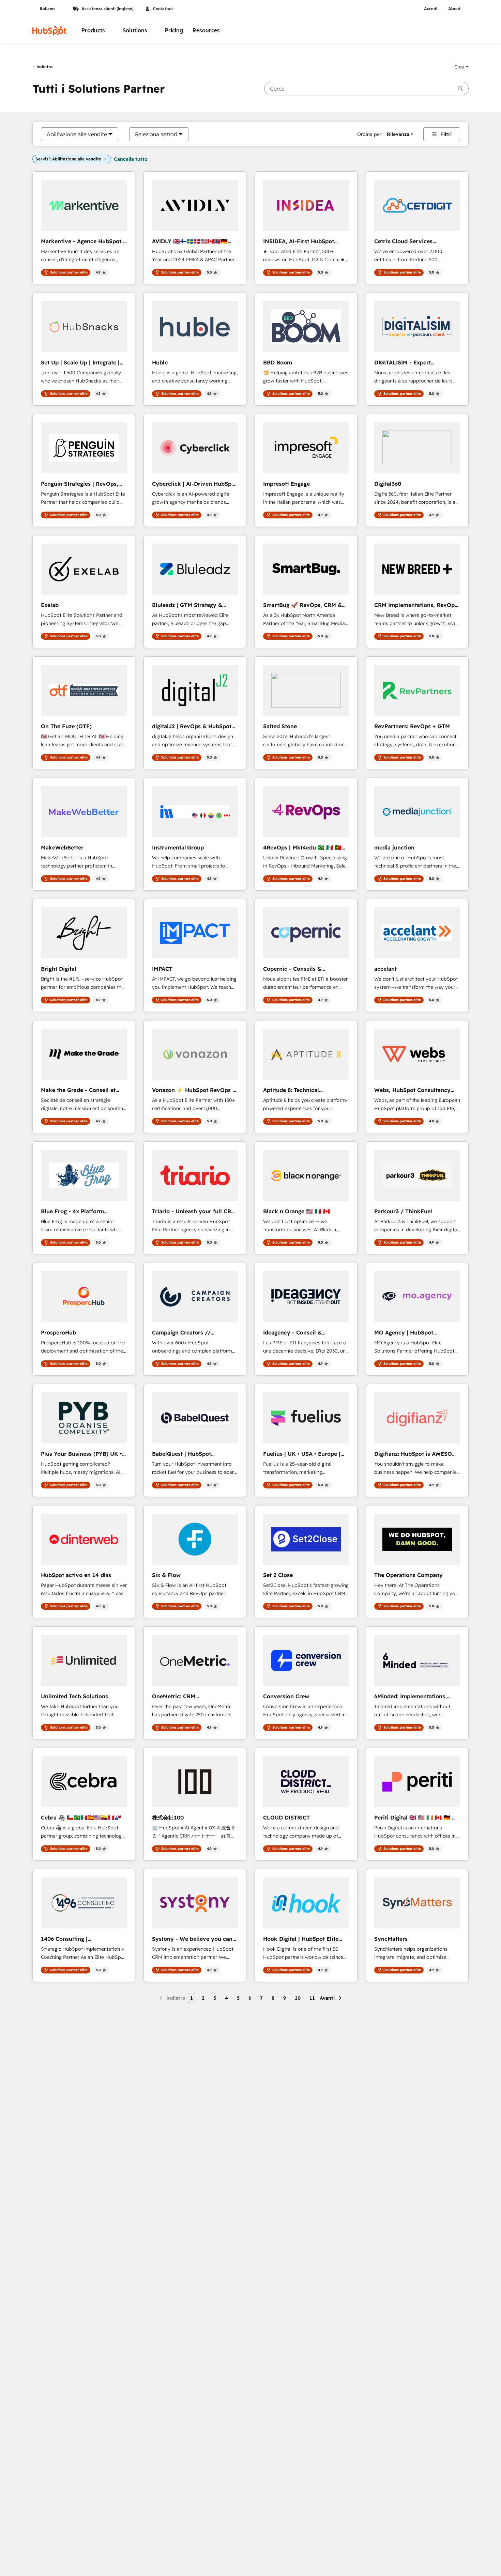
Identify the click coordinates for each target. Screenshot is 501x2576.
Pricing (174, 30)
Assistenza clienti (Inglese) (108, 9)
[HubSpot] (49, 31)
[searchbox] (366, 89)
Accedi (431, 9)
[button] (461, 67)
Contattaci (163, 9)
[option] (77, 134)
